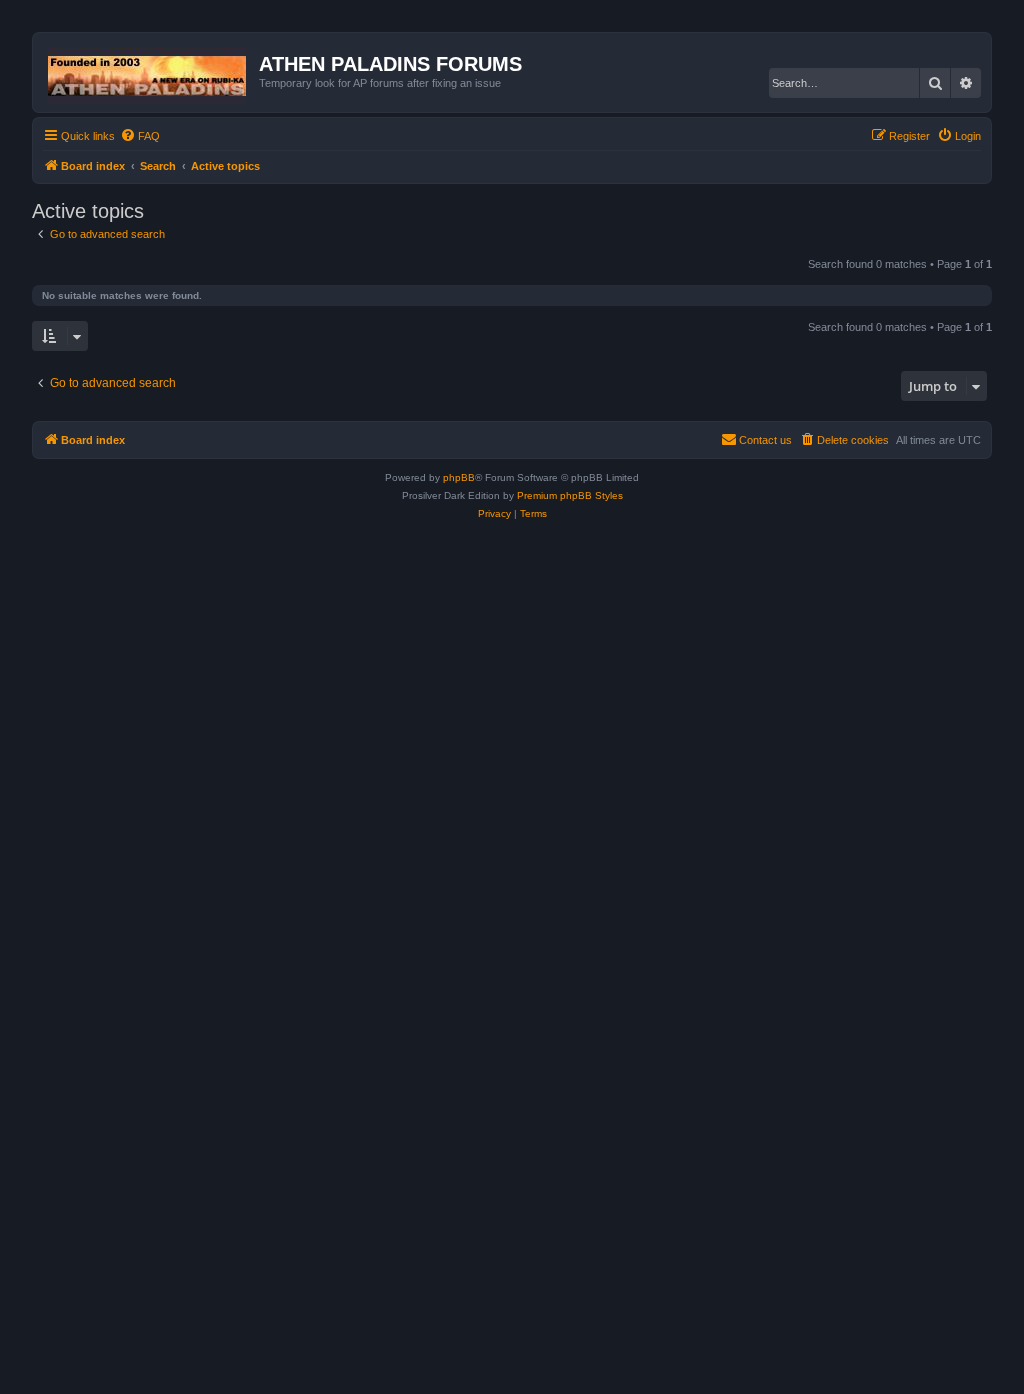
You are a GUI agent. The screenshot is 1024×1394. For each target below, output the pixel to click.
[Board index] (148, 72)
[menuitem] (140, 136)
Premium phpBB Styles (570, 495)
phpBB (459, 477)
